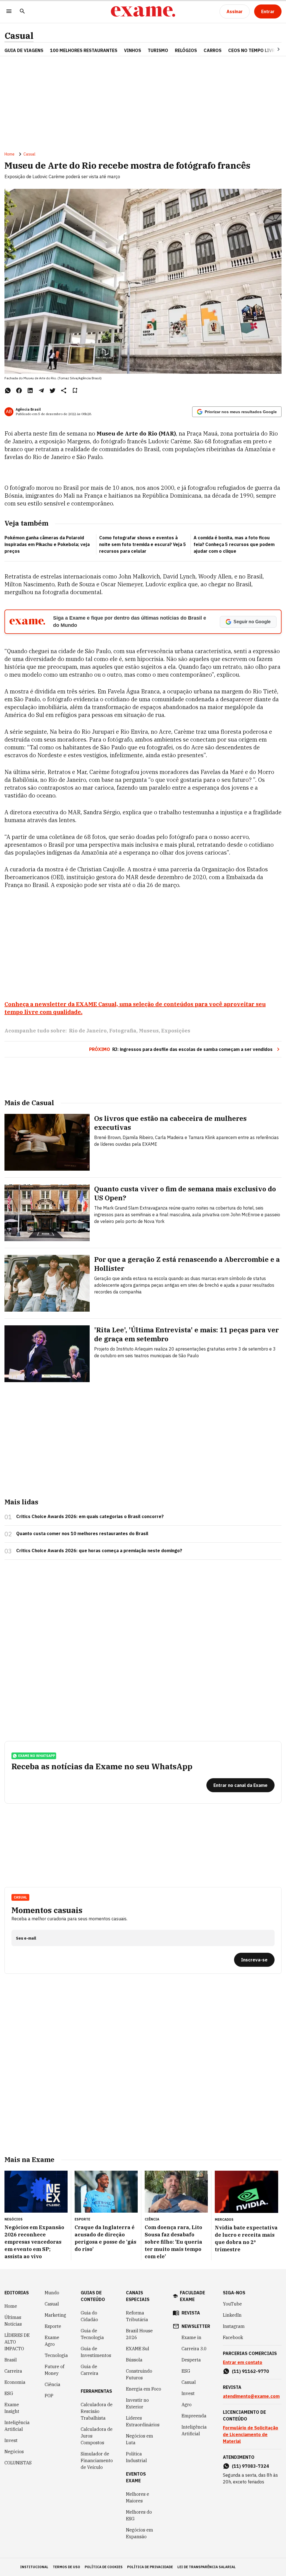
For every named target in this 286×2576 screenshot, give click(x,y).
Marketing (55, 2315)
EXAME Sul (138, 2349)
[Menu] (9, 12)
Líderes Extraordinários (143, 2421)
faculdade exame (192, 2296)
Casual (19, 36)
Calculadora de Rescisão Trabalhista (97, 2411)
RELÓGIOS (186, 50)
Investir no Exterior (137, 2403)
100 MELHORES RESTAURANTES (84, 50)
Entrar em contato (243, 2362)
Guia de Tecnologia (92, 2334)
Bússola (134, 2360)
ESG (9, 2393)
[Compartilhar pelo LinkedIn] (30, 390)
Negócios (14, 2452)
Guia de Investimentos (96, 2352)
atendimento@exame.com (251, 2396)
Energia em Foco (144, 2389)
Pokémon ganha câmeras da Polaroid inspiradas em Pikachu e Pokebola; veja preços (47, 544)
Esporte (53, 2326)
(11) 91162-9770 (250, 2371)
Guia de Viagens (24, 50)
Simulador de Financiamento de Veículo (97, 2460)
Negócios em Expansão (140, 2533)
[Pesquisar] (22, 12)
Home (9, 154)
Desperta (191, 2360)
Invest (11, 2440)
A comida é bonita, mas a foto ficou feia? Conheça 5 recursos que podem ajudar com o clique (234, 544)
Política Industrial (136, 2457)
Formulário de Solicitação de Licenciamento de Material (251, 2434)
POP (49, 2396)
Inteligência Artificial (17, 2426)
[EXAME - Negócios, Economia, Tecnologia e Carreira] (143, 11)
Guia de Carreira (90, 2370)
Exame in (191, 2337)
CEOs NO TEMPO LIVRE (253, 50)
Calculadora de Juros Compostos (97, 2436)
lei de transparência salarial (207, 2567)
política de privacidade (150, 2567)
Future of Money (54, 2370)
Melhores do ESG (139, 2515)
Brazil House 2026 (139, 2334)
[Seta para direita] (272, 49)
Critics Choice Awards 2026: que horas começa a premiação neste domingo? (99, 1551)
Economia (15, 2382)
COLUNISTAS (18, 2463)
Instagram (234, 2326)
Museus (149, 1031)
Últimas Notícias (13, 2321)
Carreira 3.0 (194, 2349)
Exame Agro (52, 2341)
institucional (34, 2567)
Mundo (52, 2293)
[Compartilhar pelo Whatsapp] (8, 390)
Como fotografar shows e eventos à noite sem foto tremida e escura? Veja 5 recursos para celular (143, 544)
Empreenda (194, 2416)
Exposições (176, 1031)
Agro (187, 2405)
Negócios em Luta (140, 2439)
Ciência (53, 2384)
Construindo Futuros (139, 2374)
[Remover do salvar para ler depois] (75, 390)
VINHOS (133, 50)
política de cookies (104, 2567)
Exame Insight (12, 2408)
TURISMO (158, 50)
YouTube (232, 2304)
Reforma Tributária (137, 2316)
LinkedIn (232, 2315)
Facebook (233, 2337)
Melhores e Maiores (138, 2497)
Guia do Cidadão (89, 2316)
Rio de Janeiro (88, 1031)
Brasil (11, 2360)
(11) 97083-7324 (250, 2466)
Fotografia (123, 1031)
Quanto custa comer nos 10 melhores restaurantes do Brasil (82, 1533)
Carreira (13, 2371)
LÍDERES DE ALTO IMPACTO (17, 2342)
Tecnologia (56, 2355)
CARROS (213, 50)
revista (191, 2313)
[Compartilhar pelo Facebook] (19, 390)
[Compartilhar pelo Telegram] (41, 390)
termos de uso (66, 2567)
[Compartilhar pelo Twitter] (53, 390)
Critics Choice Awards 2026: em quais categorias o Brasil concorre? (90, 1516)
